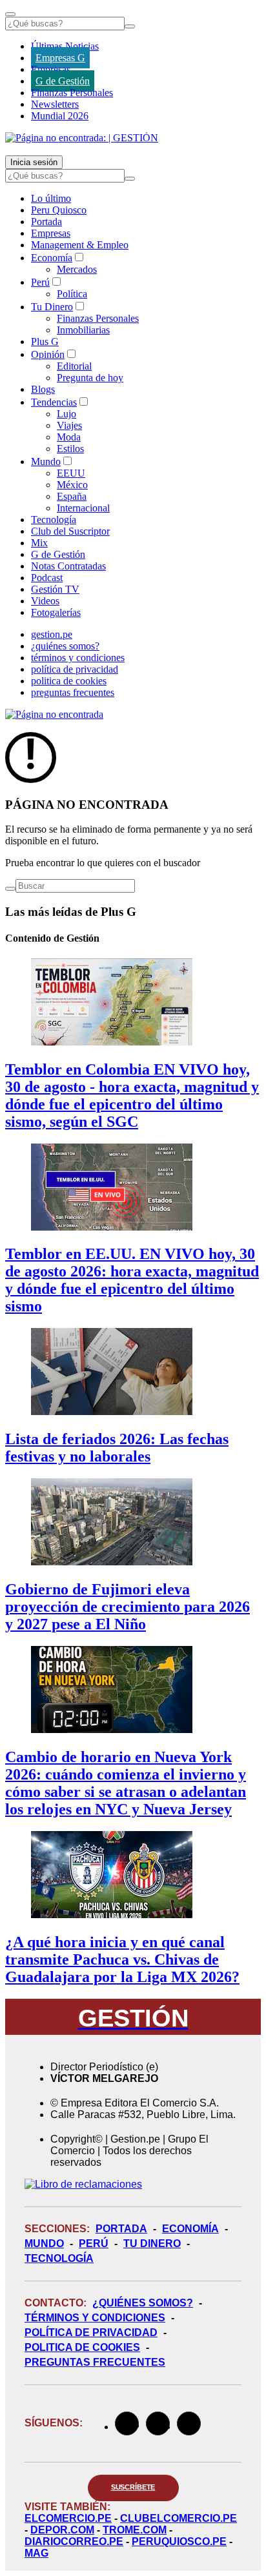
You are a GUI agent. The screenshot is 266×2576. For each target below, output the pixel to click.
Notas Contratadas (68, 566)
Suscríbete (133, 2487)
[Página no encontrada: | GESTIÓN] (82, 138)
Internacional (83, 508)
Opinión (48, 354)
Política (72, 294)
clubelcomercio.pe (179, 2518)
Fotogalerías (56, 612)
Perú (40, 282)
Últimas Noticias (65, 46)
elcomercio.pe (68, 2518)
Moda (69, 437)
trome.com (135, 2530)
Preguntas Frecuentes (95, 2362)
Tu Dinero (52, 307)
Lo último (51, 198)
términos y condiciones (78, 658)
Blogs (43, 389)
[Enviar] (130, 26)
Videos (45, 601)
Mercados (77, 269)
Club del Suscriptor (70, 531)
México (72, 485)
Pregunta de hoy (90, 378)
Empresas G (60, 58)
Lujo (66, 414)
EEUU (71, 473)
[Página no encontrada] (54, 714)
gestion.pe (52, 634)
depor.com (62, 2530)
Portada (46, 222)
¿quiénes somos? (65, 646)
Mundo (46, 461)
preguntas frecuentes (73, 692)
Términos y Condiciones (95, 2318)
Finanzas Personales (72, 93)
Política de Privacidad (91, 2333)
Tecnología (54, 520)
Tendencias (54, 402)
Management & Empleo (80, 245)
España (72, 496)
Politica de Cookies (82, 2347)
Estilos (70, 449)
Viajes (69, 425)
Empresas (51, 69)
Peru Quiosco (59, 210)
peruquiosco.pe (179, 2541)
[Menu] (10, 14)
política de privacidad (75, 669)
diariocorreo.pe (74, 2541)
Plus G (45, 342)
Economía (52, 258)
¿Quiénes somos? (143, 2303)
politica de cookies (69, 681)
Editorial (74, 366)
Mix (39, 543)
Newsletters (55, 104)
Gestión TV (55, 589)
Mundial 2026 (60, 116)
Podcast (47, 578)
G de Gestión (63, 81)
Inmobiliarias (83, 330)
